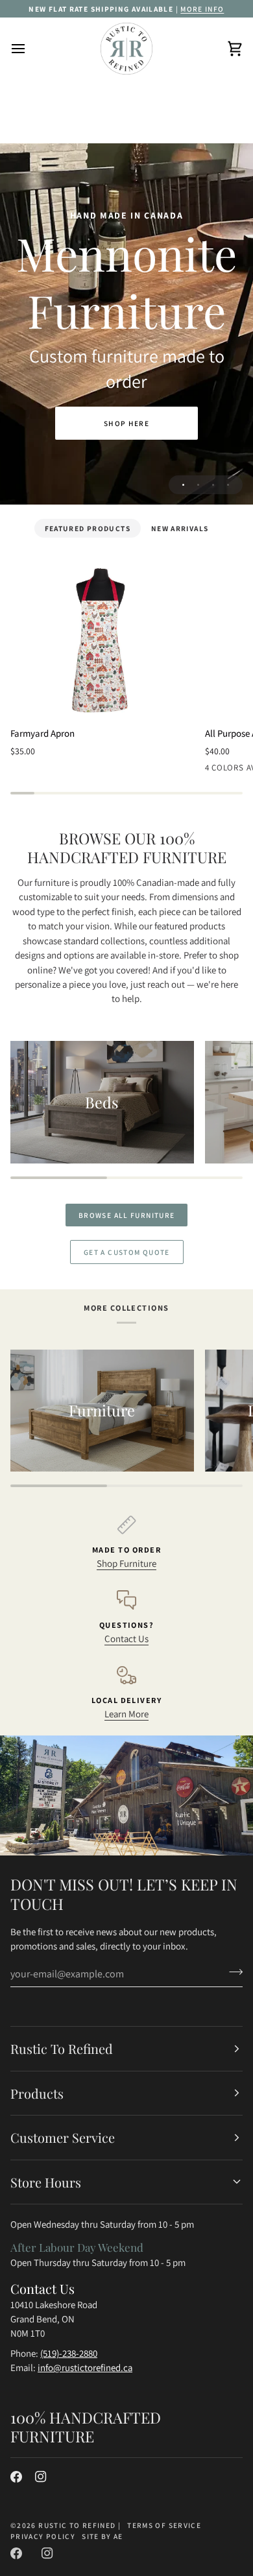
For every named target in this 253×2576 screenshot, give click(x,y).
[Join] (232, 1972)
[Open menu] (30, 49)
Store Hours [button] (46, 2182)
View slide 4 (228, 485)
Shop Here (126, 423)
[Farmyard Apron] (102, 640)
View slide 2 (198, 485)
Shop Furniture (126, 1563)
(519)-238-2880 (69, 2353)
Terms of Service (164, 2525)
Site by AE (102, 2536)
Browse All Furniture (126, 1215)
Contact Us (126, 1639)
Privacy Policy (43, 2536)
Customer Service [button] (63, 2137)
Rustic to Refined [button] (62, 2048)
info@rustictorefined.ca (85, 2367)
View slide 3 (213, 485)
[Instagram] (41, 2477)
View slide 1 (183, 485)
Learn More (126, 1714)
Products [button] (37, 2093)
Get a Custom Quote (127, 1252)
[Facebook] (16, 2477)
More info (202, 9)
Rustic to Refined (77, 2525)
